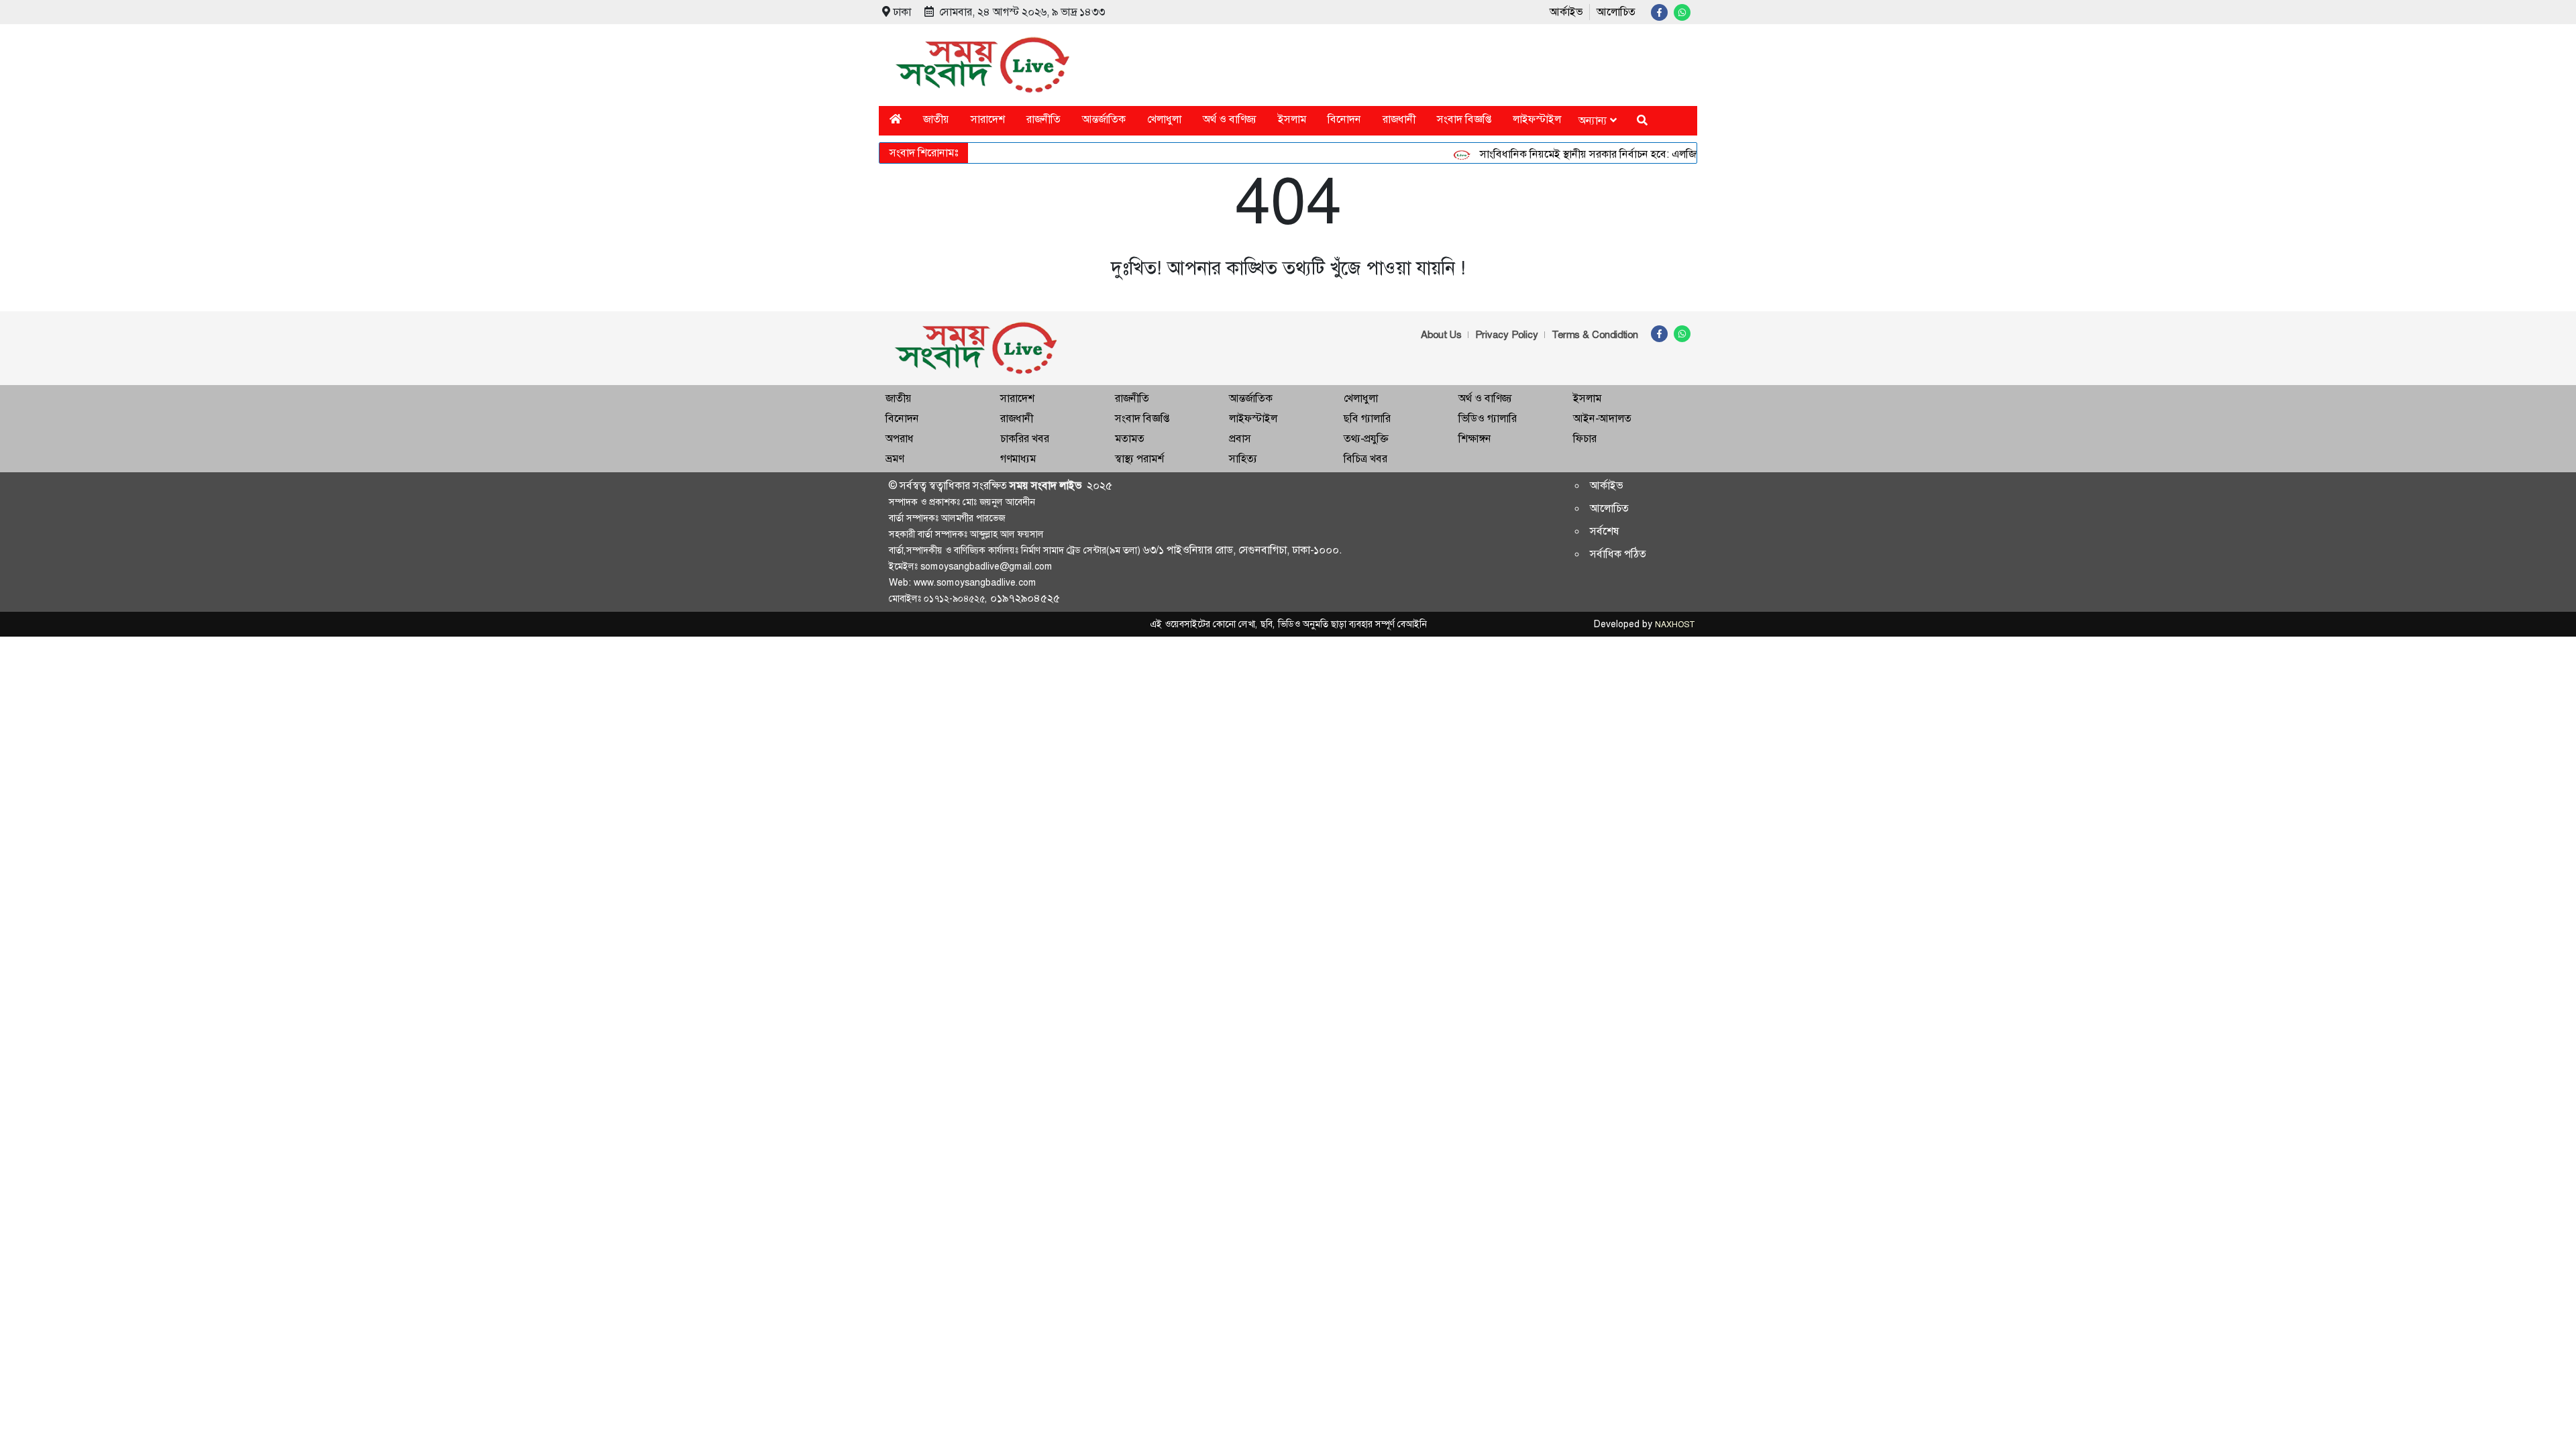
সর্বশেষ (1605, 531)
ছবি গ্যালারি (1367, 418)
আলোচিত (1616, 12)
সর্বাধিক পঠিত (1618, 554)
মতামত (1130, 438)
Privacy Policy (1507, 335)
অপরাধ (900, 438)
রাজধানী (1399, 119)
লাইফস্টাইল (1537, 119)
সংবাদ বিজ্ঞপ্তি (1464, 119)
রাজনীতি (1043, 119)
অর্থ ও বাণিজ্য (1230, 119)
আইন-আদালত (1602, 418)
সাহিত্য (1243, 459)
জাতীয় (936, 119)
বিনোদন (1344, 119)
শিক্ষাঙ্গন (1475, 438)
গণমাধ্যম (1018, 459)
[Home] (896, 119)
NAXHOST (1674, 625)
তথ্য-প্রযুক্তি (1366, 438)
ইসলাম (1292, 119)
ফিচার (1585, 438)
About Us (1441, 335)
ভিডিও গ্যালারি (1488, 418)
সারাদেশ (988, 119)
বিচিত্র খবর (1365, 459)
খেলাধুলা (1164, 119)
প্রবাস (1240, 438)
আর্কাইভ (1566, 12)
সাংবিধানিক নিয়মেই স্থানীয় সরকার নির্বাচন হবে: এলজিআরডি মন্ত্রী (1581, 154)
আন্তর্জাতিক (1104, 119)
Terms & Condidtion (1595, 335)
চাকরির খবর (1025, 438)
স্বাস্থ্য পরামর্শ (1139, 459)
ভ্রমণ (895, 459)
